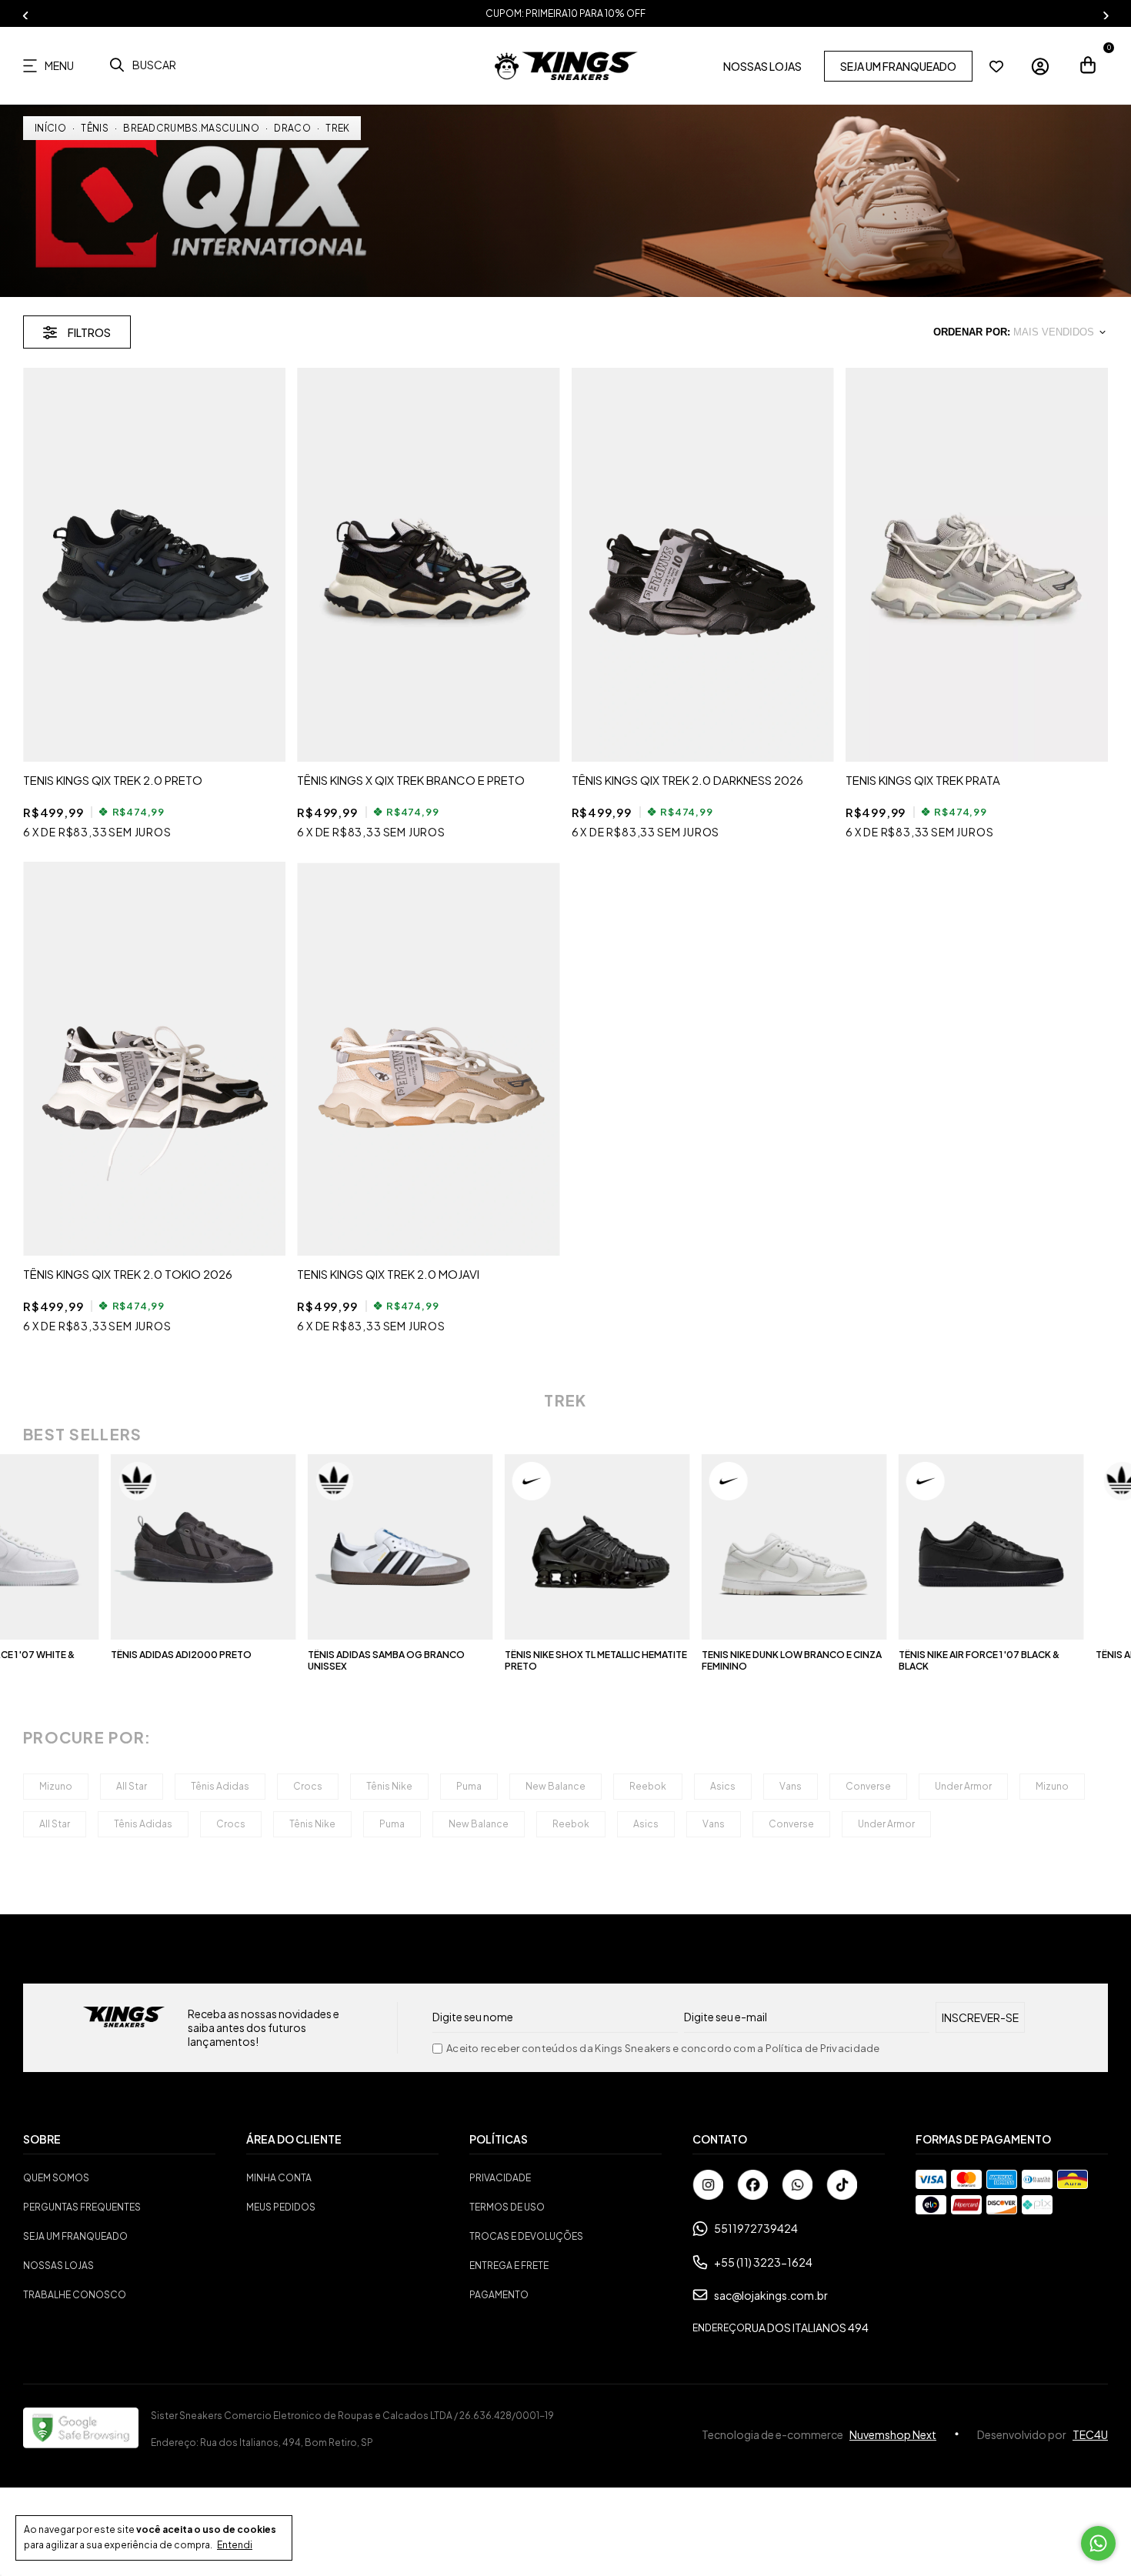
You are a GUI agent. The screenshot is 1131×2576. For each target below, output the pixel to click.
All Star (132, 1786)
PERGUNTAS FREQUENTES (82, 2207)
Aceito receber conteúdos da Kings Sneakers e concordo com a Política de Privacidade (663, 2049)
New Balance (555, 1786)
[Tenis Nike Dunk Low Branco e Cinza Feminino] (673, 1547)
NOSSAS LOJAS (762, 66)
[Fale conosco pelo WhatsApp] (1098, 2543)
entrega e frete (509, 2266)
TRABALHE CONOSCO (75, 2295)
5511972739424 (756, 2228)
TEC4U (1090, 2434)
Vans (791, 1786)
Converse (868, 1786)
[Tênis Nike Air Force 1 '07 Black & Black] (870, 1547)
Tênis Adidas (220, 1786)
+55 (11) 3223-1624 (763, 2262)
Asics (723, 1786)
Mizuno (56, 1786)
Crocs (308, 1786)
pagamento (499, 2295)
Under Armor (963, 1786)
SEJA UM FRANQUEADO (898, 66)
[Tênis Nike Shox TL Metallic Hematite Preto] (476, 1547)
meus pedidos (281, 2207)
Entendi (235, 2545)
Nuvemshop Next (893, 2434)
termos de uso (507, 2207)
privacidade (500, 2178)
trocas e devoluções (526, 2236)
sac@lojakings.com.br (771, 2295)
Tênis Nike (389, 1786)
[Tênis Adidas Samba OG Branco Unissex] (279, 1547)
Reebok (648, 1786)
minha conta (279, 2178)
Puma (469, 1786)
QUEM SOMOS (56, 2178)
